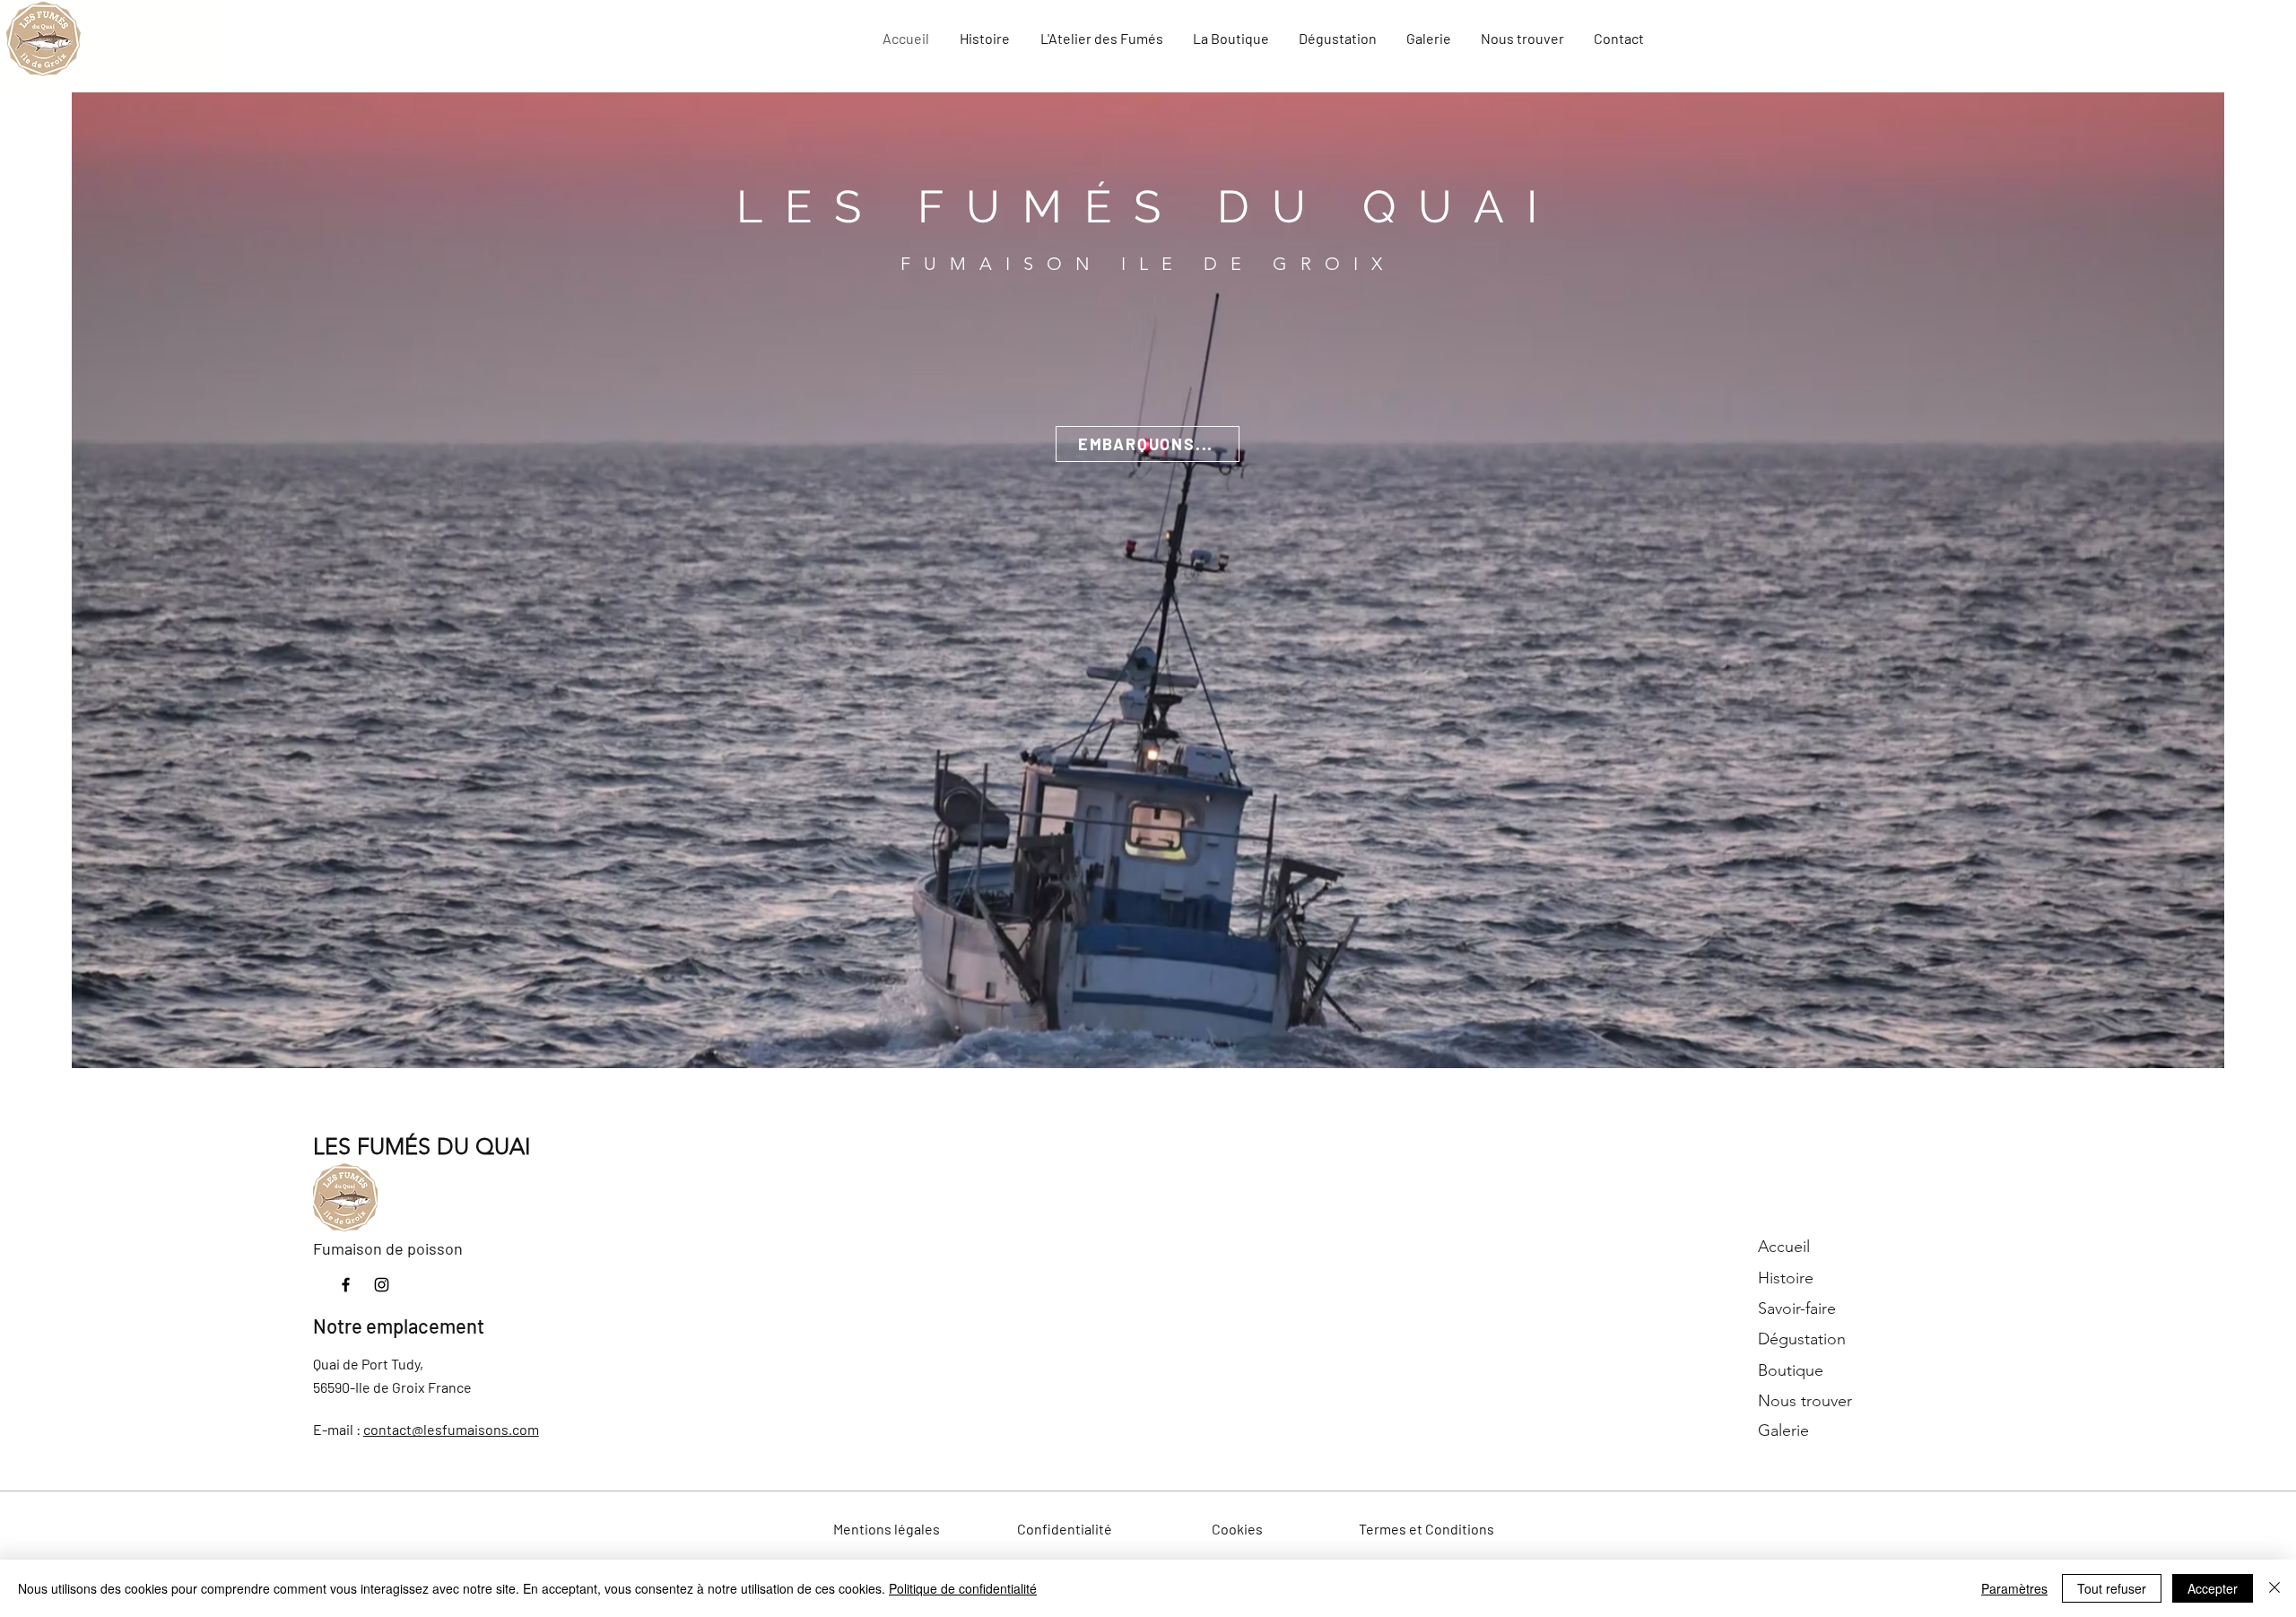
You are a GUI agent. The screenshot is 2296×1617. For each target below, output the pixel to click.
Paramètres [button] (2014, 1588)
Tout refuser (2112, 1588)
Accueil (1784, 1247)
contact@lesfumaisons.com (451, 1429)
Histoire (1786, 1278)
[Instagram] (382, 1285)
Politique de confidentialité (963, 1588)
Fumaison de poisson (388, 1248)
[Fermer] (2274, 1588)
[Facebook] (346, 1285)
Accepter (2213, 1588)
